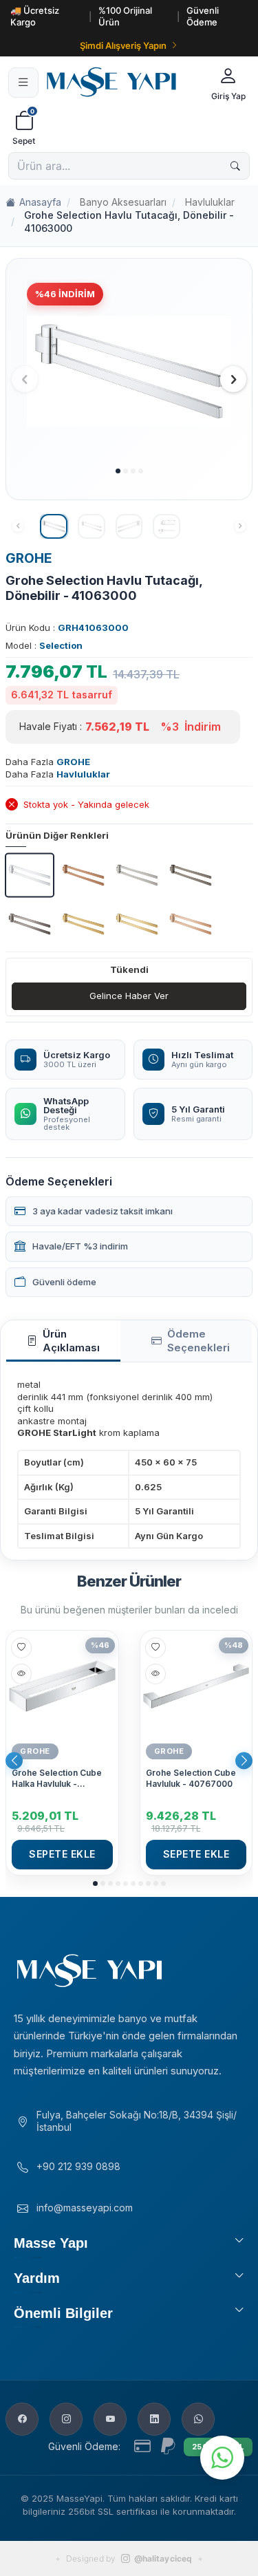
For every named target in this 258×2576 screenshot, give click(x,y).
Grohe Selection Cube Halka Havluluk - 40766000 (57, 1778)
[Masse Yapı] (123, 82)
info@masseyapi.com (85, 2208)
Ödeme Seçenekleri (198, 1341)
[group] (129, 371)
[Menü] (23, 83)
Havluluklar (210, 202)
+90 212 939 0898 (78, 2166)
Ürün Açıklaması (71, 1341)
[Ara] (235, 166)
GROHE (29, 558)
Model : (44, 645)
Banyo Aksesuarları (123, 202)
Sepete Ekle (62, 1854)
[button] (118, 471)
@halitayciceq (163, 2558)
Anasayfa (40, 202)
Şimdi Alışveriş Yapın (123, 45)
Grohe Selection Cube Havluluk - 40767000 (191, 1778)
